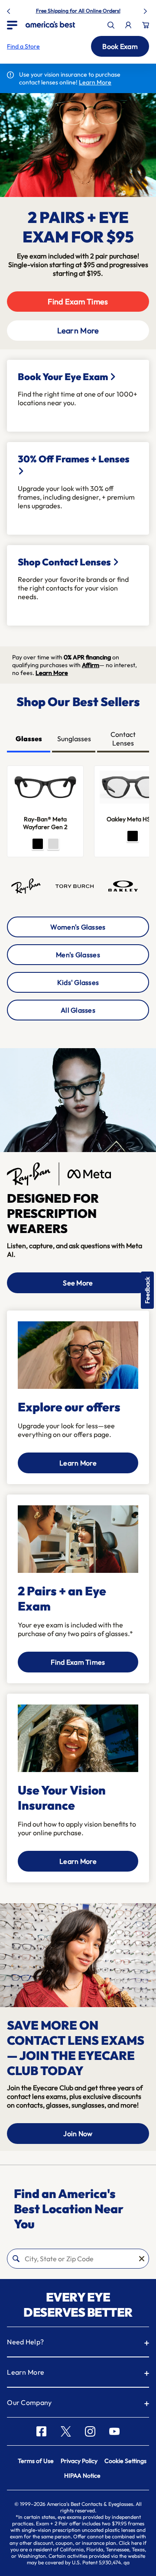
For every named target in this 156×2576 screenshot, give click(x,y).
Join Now (78, 2134)
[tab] (29, 739)
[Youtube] (114, 2431)
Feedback (147, 1290)
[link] (50, 24)
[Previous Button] (10, 10)
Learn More (78, 331)
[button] (23, 46)
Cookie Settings (125, 2461)
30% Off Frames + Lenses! (98, 11)
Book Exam (120, 46)
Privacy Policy (79, 2461)
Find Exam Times (78, 302)
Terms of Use (36, 2461)
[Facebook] (41, 2431)
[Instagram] (90, 2431)
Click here (130, 2543)
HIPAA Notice (82, 2476)
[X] (66, 2431)
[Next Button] (146, 10)
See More (78, 1283)
